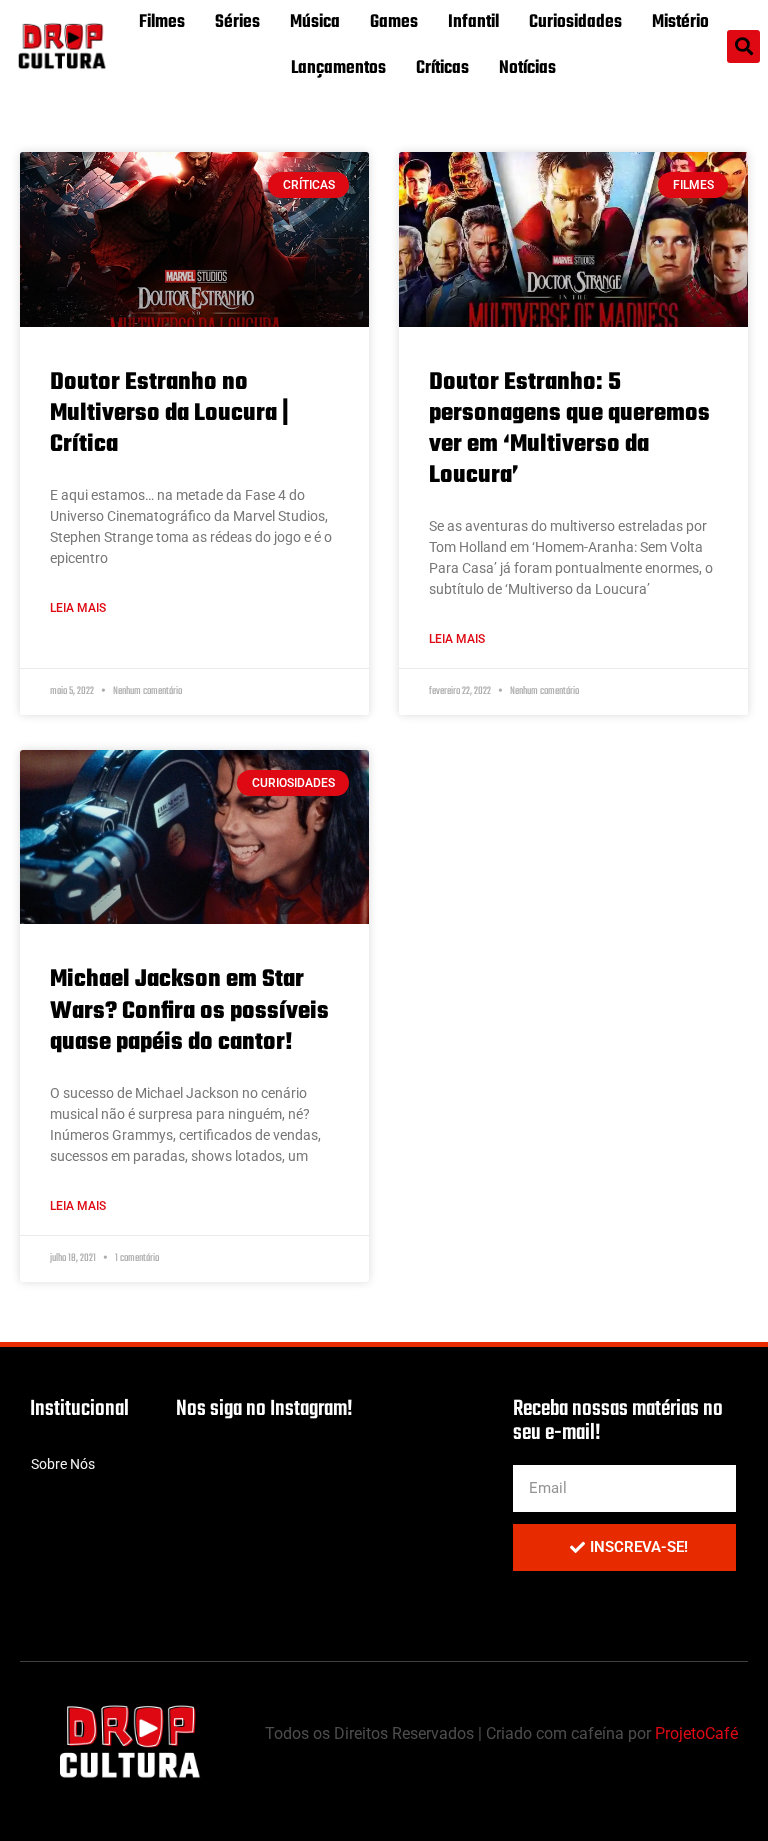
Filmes (162, 22)
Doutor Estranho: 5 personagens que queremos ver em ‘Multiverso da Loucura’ (569, 429)
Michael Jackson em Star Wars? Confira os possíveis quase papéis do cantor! (189, 1010)
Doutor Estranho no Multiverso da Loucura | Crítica (169, 413)
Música (315, 22)
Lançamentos (338, 68)
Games (394, 22)
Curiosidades (575, 22)
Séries (237, 22)
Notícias (527, 68)
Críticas (442, 68)
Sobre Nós (63, 1464)
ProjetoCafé (696, 1733)
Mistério (680, 22)
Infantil (473, 22)
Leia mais (78, 608)
